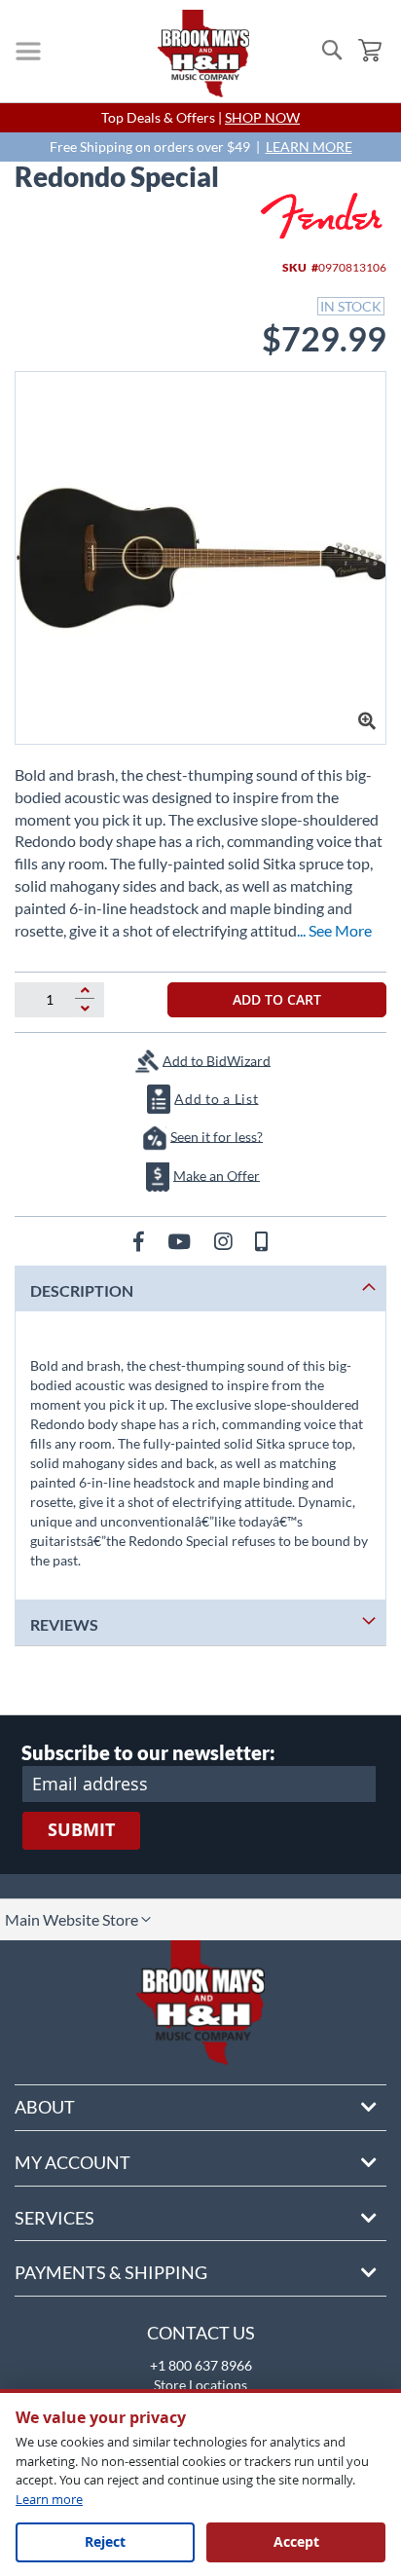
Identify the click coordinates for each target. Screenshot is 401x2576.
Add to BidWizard (217, 1060)
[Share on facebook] (141, 1241)
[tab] (200, 1288)
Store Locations (200, 2385)
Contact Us (201, 2333)
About (45, 2107)
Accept (296, 2541)
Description (82, 1290)
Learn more (49, 2499)
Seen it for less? (217, 1136)
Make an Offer (217, 1175)
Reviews (64, 1624)
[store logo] (203, 54)
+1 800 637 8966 (201, 2365)
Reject (105, 2541)
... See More (334, 930)
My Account (73, 2162)
